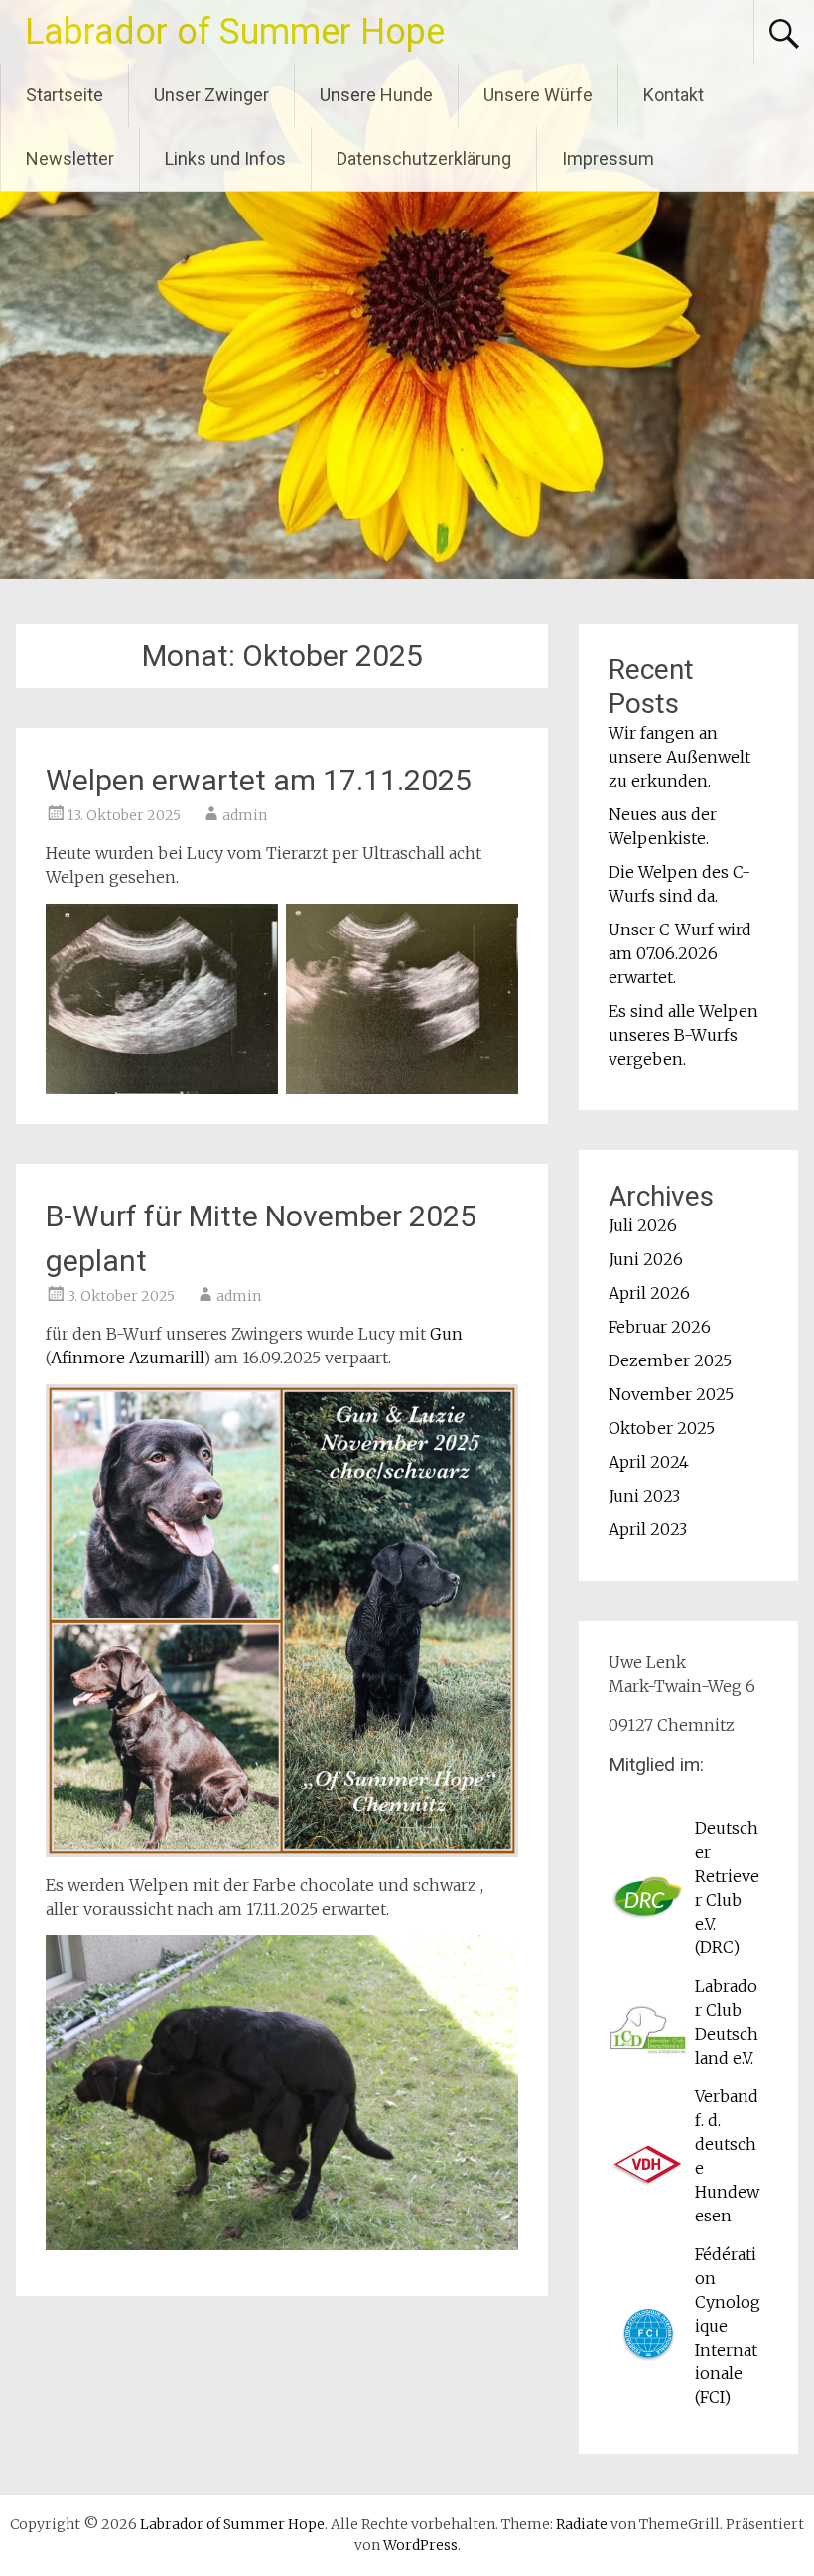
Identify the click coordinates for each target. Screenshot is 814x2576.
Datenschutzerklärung (424, 158)
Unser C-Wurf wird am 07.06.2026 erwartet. (680, 953)
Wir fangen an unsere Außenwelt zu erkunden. (679, 757)
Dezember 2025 (670, 1360)
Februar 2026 (660, 1327)
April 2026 (649, 1293)
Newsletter (70, 158)
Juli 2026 (643, 1225)
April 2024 (649, 1462)
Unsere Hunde (376, 95)
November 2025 (671, 1394)
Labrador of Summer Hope (235, 32)
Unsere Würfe (538, 95)
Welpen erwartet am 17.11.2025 (259, 780)
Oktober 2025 (662, 1428)
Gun (446, 1334)
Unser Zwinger (211, 95)
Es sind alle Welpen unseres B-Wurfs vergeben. (683, 1035)
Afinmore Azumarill (127, 1358)
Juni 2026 (646, 1259)
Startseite (65, 95)
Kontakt (674, 95)
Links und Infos (225, 158)
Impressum (608, 158)
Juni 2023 (644, 1496)
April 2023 (648, 1529)
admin (245, 815)
